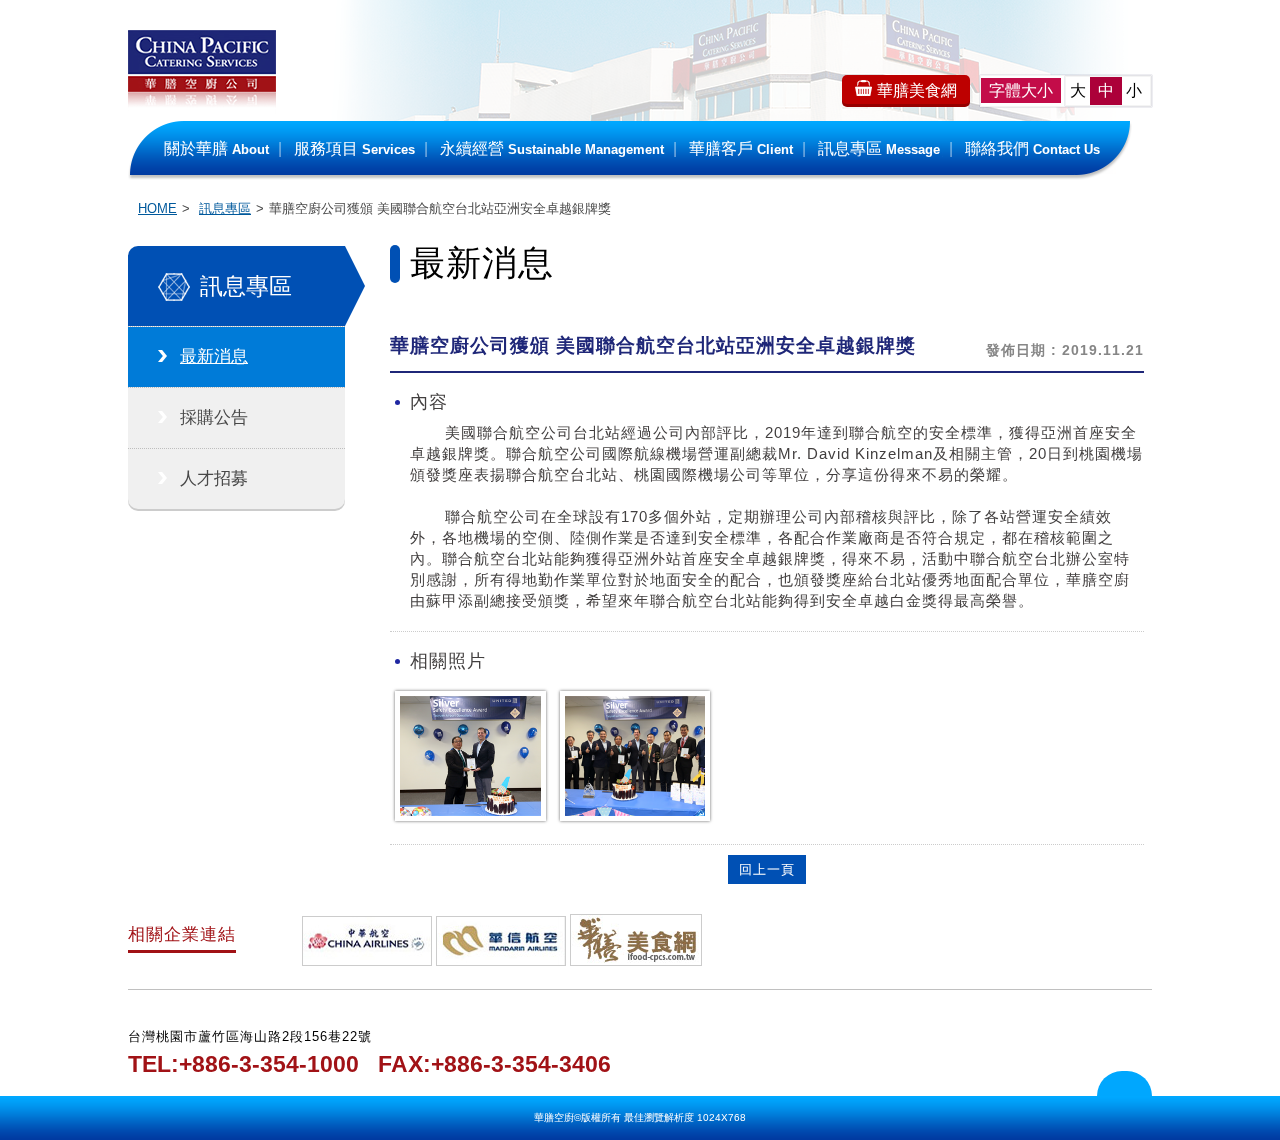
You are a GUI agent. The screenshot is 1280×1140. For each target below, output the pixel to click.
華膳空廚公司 (202, 80)
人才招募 (214, 478)
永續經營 (552, 148)
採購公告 (214, 417)
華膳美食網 (917, 90)
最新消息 (214, 356)
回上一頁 (767, 869)
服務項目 (354, 148)
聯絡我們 (1032, 148)
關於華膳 (216, 148)
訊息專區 (879, 148)
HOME (157, 208)
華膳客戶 (741, 148)
